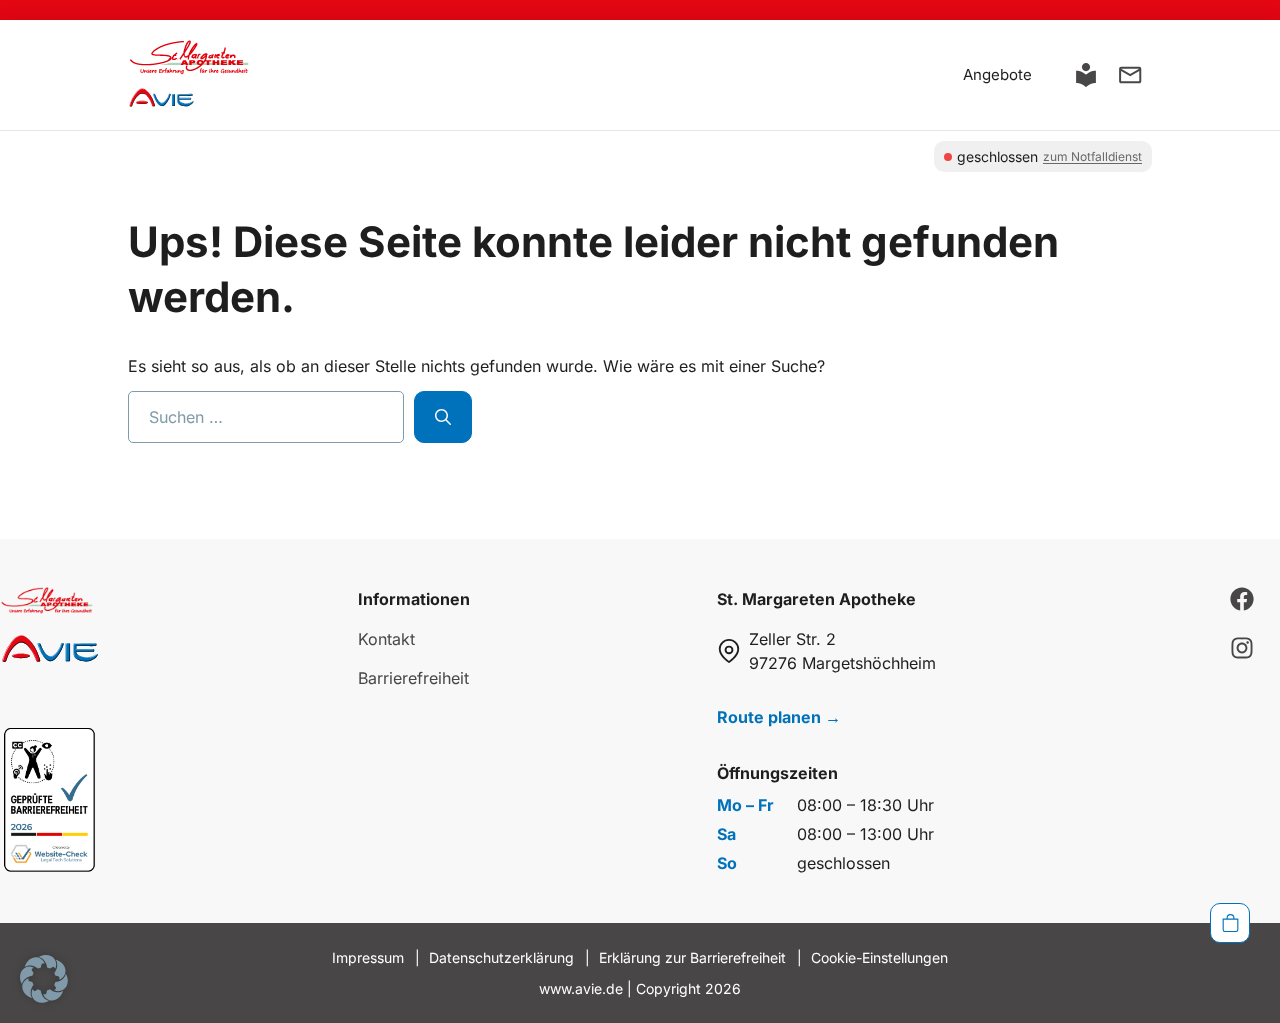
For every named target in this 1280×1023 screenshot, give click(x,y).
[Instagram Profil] (1242, 648)
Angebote (997, 74)
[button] (44, 979)
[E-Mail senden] (1130, 75)
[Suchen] (443, 417)
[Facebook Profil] (1242, 599)
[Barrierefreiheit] (1086, 75)
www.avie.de (581, 988)
